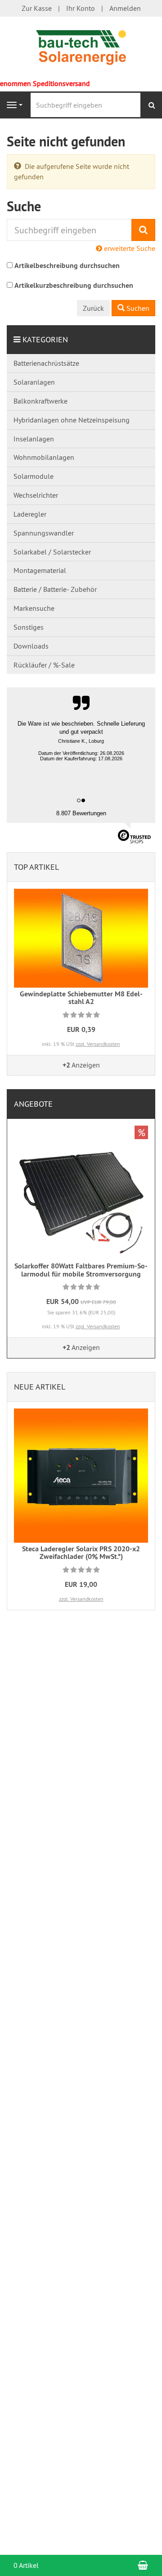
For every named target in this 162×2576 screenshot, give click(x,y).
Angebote (33, 1104)
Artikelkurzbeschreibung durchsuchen (74, 285)
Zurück (93, 308)
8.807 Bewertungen (81, 813)
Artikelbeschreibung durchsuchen (67, 266)
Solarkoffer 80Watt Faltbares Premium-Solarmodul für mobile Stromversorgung (81, 1270)
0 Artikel (26, 2565)
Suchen (137, 308)
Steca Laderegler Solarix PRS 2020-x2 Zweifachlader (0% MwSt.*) (81, 1553)
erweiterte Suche (129, 248)
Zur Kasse (37, 8)
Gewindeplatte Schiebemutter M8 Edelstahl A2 (81, 998)
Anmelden (125, 8)
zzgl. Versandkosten (98, 1044)
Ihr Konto (81, 8)
